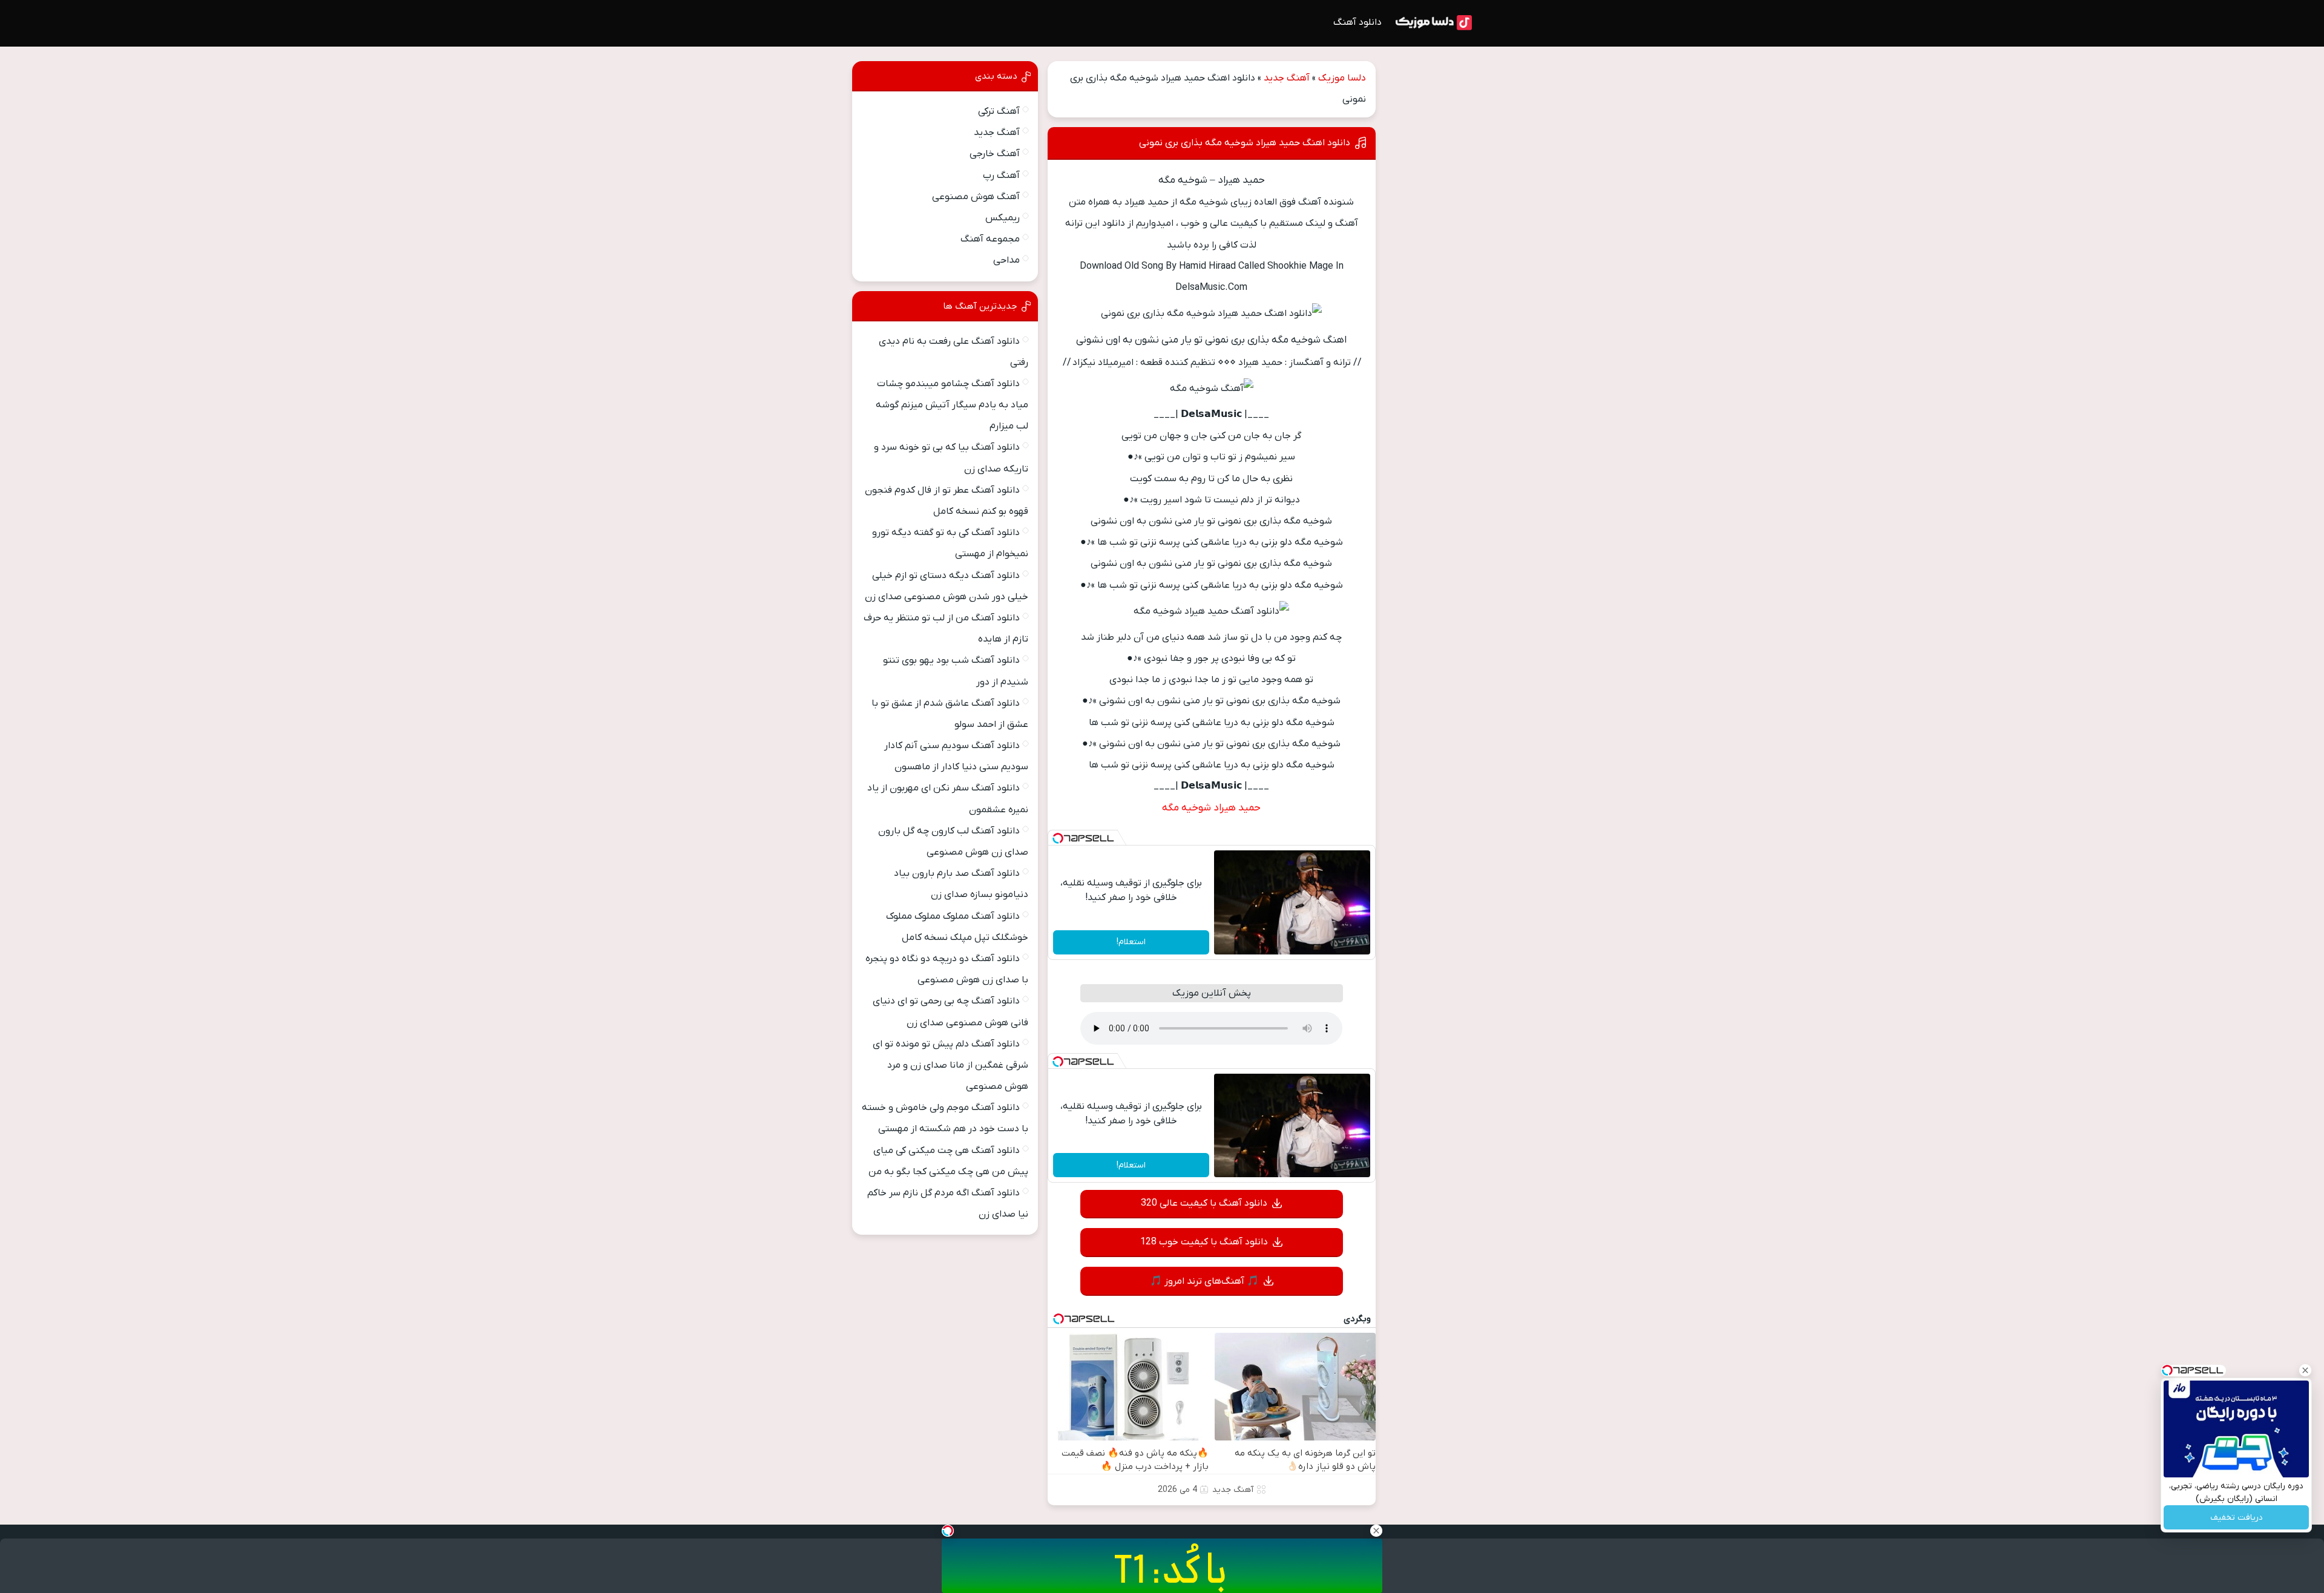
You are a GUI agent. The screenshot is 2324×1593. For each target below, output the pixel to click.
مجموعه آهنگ (990, 239)
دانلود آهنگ (1357, 22)
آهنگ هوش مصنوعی (976, 197)
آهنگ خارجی (995, 154)
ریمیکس (1003, 218)
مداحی (1006, 260)
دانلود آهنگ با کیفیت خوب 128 (1204, 1242)
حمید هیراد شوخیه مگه (1211, 808)
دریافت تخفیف (2237, 1518)
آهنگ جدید (1287, 78)
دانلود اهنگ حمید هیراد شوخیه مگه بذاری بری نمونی (1245, 143)
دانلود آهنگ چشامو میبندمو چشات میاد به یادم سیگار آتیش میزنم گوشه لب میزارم (952, 405)
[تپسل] (1058, 838)
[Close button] (2305, 1370)
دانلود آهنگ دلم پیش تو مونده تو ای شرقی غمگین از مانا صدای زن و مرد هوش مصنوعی (950, 1065)
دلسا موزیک (1342, 78)
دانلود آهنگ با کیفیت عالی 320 (1204, 1203)
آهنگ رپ (1001, 176)
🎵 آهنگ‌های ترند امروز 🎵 (1204, 1281)
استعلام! (1131, 942)
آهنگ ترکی (999, 111)
